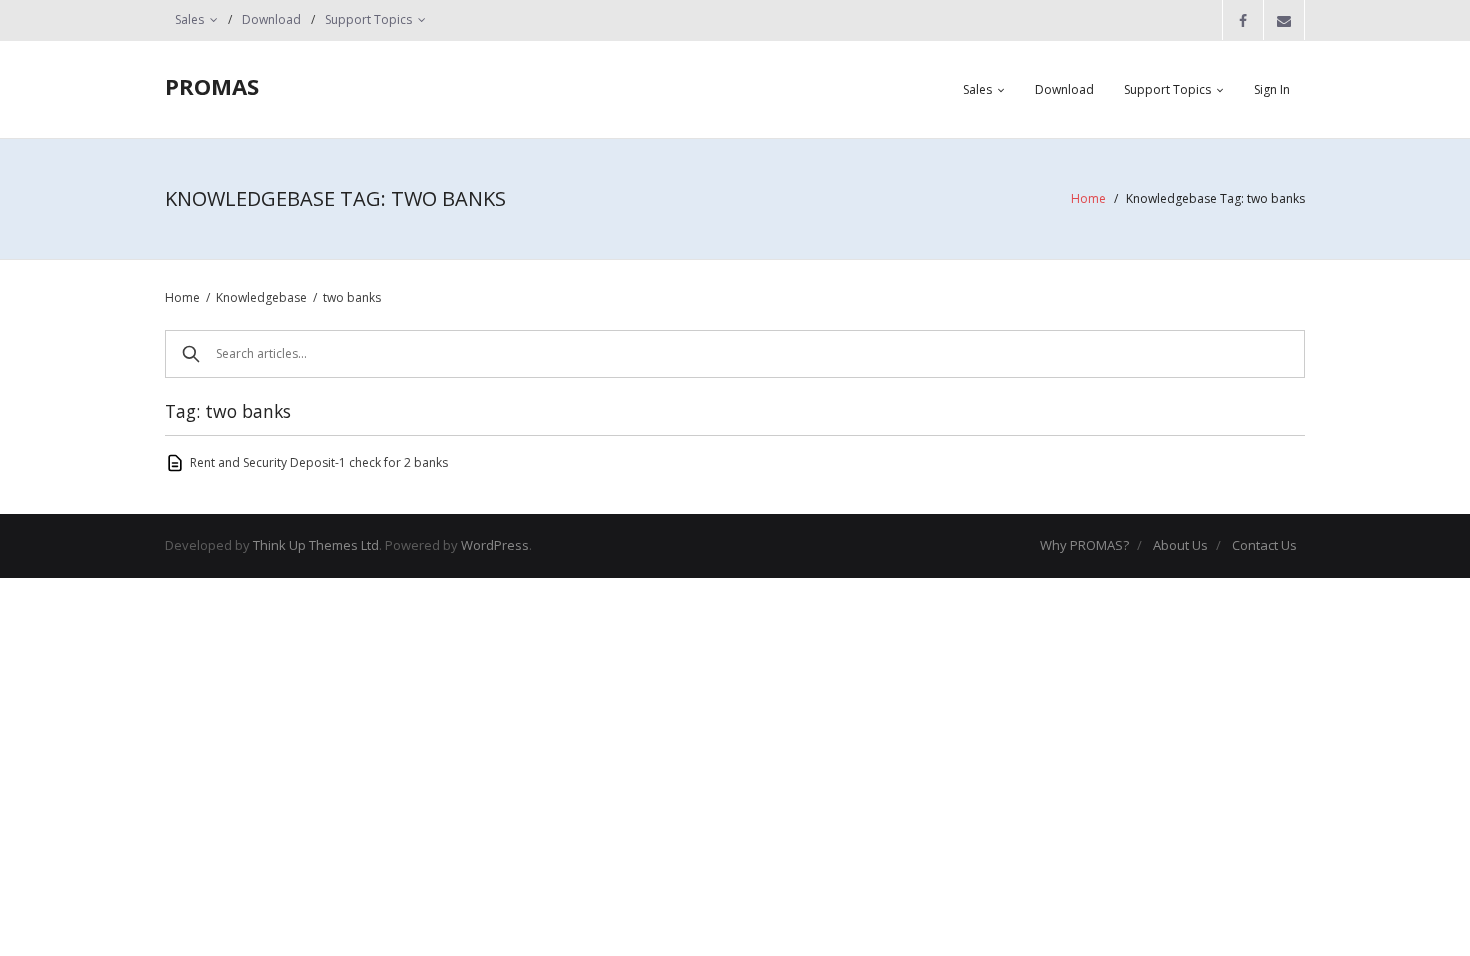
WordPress (495, 545)
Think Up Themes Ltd (316, 545)
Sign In (1272, 89)
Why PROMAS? (1084, 545)
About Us (1180, 545)
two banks (352, 297)
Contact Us (1264, 545)
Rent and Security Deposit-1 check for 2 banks (319, 462)
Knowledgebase (261, 297)
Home (1088, 198)
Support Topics (368, 19)
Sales (189, 19)
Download (271, 19)
